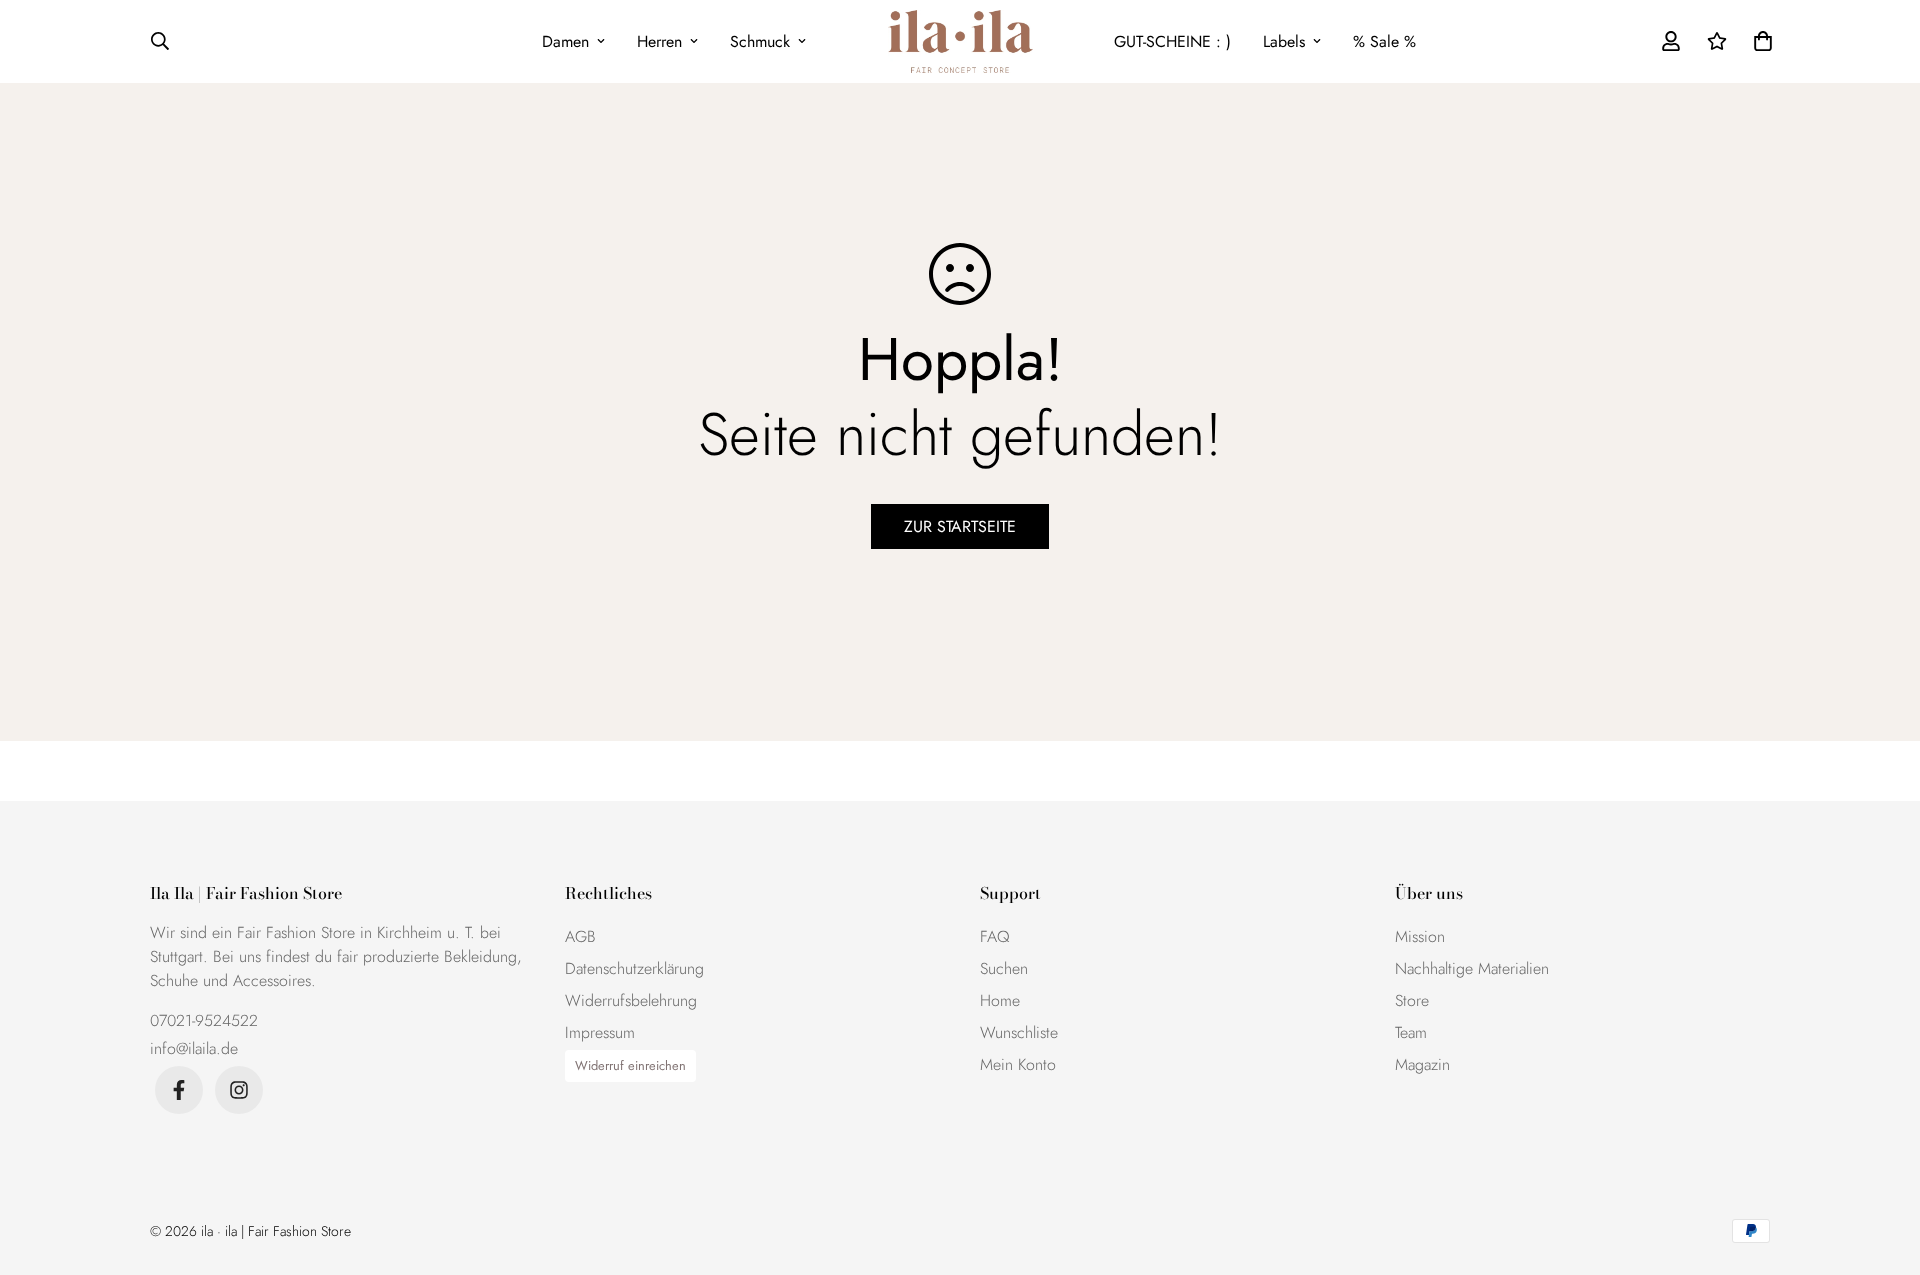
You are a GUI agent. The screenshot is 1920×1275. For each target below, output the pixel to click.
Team (1411, 1032)
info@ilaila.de (194, 1048)
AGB (580, 936)
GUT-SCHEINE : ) (1172, 41)
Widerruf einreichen (630, 1065)
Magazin (1422, 1064)
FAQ (995, 936)
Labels (1284, 41)
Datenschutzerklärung (634, 968)
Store (1412, 1000)
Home (1000, 1000)
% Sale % (1384, 41)
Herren (659, 41)
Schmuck (760, 41)
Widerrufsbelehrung (631, 1000)
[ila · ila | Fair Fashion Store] (960, 41)
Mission (1420, 936)
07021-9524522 (204, 1020)
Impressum (600, 1032)
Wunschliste (1019, 1032)
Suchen (1004, 968)
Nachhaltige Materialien (1472, 968)
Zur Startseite (960, 526)
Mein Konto (1018, 1064)
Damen (565, 41)
